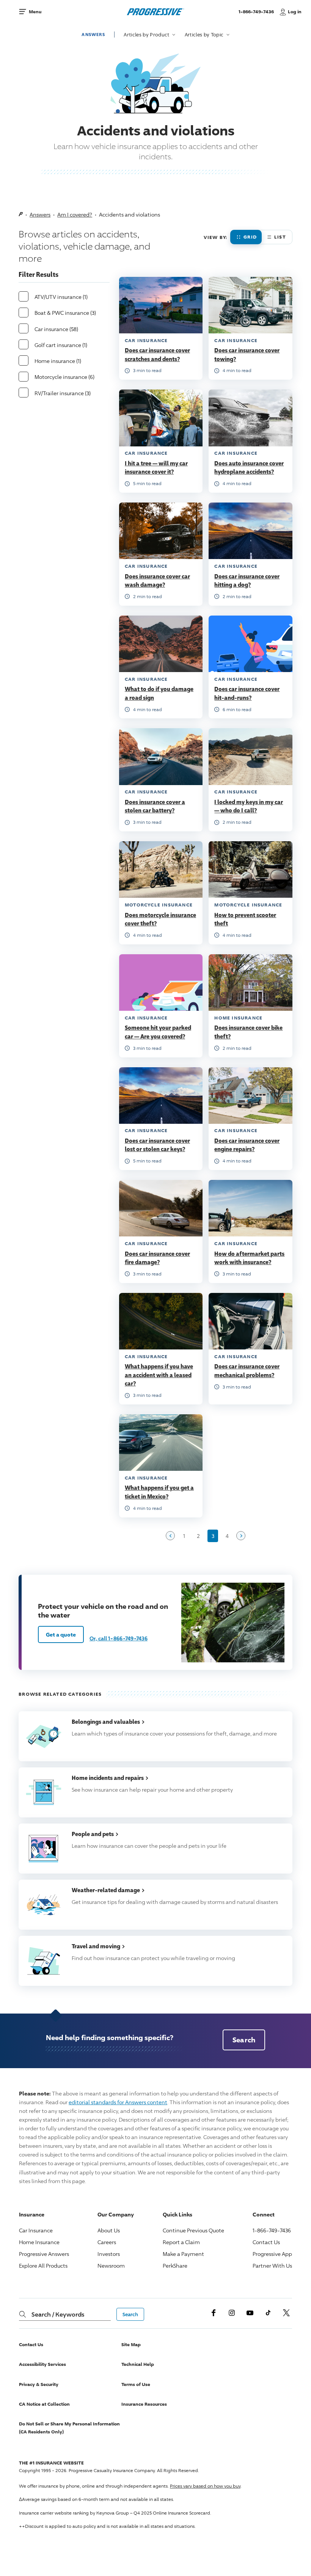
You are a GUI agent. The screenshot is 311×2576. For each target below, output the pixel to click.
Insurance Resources (144, 2404)
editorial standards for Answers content (118, 2102)
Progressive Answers (44, 2254)
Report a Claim (181, 2242)
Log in (295, 12)
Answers (93, 34)
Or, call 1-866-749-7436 (119, 1638)
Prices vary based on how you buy (205, 2486)
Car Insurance (36, 2230)
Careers (107, 2242)
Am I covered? (75, 214)
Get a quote (61, 1634)
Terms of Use (136, 2384)
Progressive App (272, 2254)
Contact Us (266, 2242)
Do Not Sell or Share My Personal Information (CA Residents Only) (69, 2428)
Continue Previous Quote (193, 2230)
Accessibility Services (42, 2364)
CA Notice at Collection (44, 2404)
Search (244, 2040)
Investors (109, 2254)
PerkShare (175, 2266)
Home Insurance (39, 2242)
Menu (35, 12)
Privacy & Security (39, 2384)
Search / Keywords (58, 2314)
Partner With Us (272, 2266)
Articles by (147, 35)
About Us (109, 2230)
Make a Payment (183, 2254)
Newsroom (111, 2266)
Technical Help (138, 2364)
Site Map (131, 2344)
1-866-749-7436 (257, 15)
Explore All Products (43, 2266)
